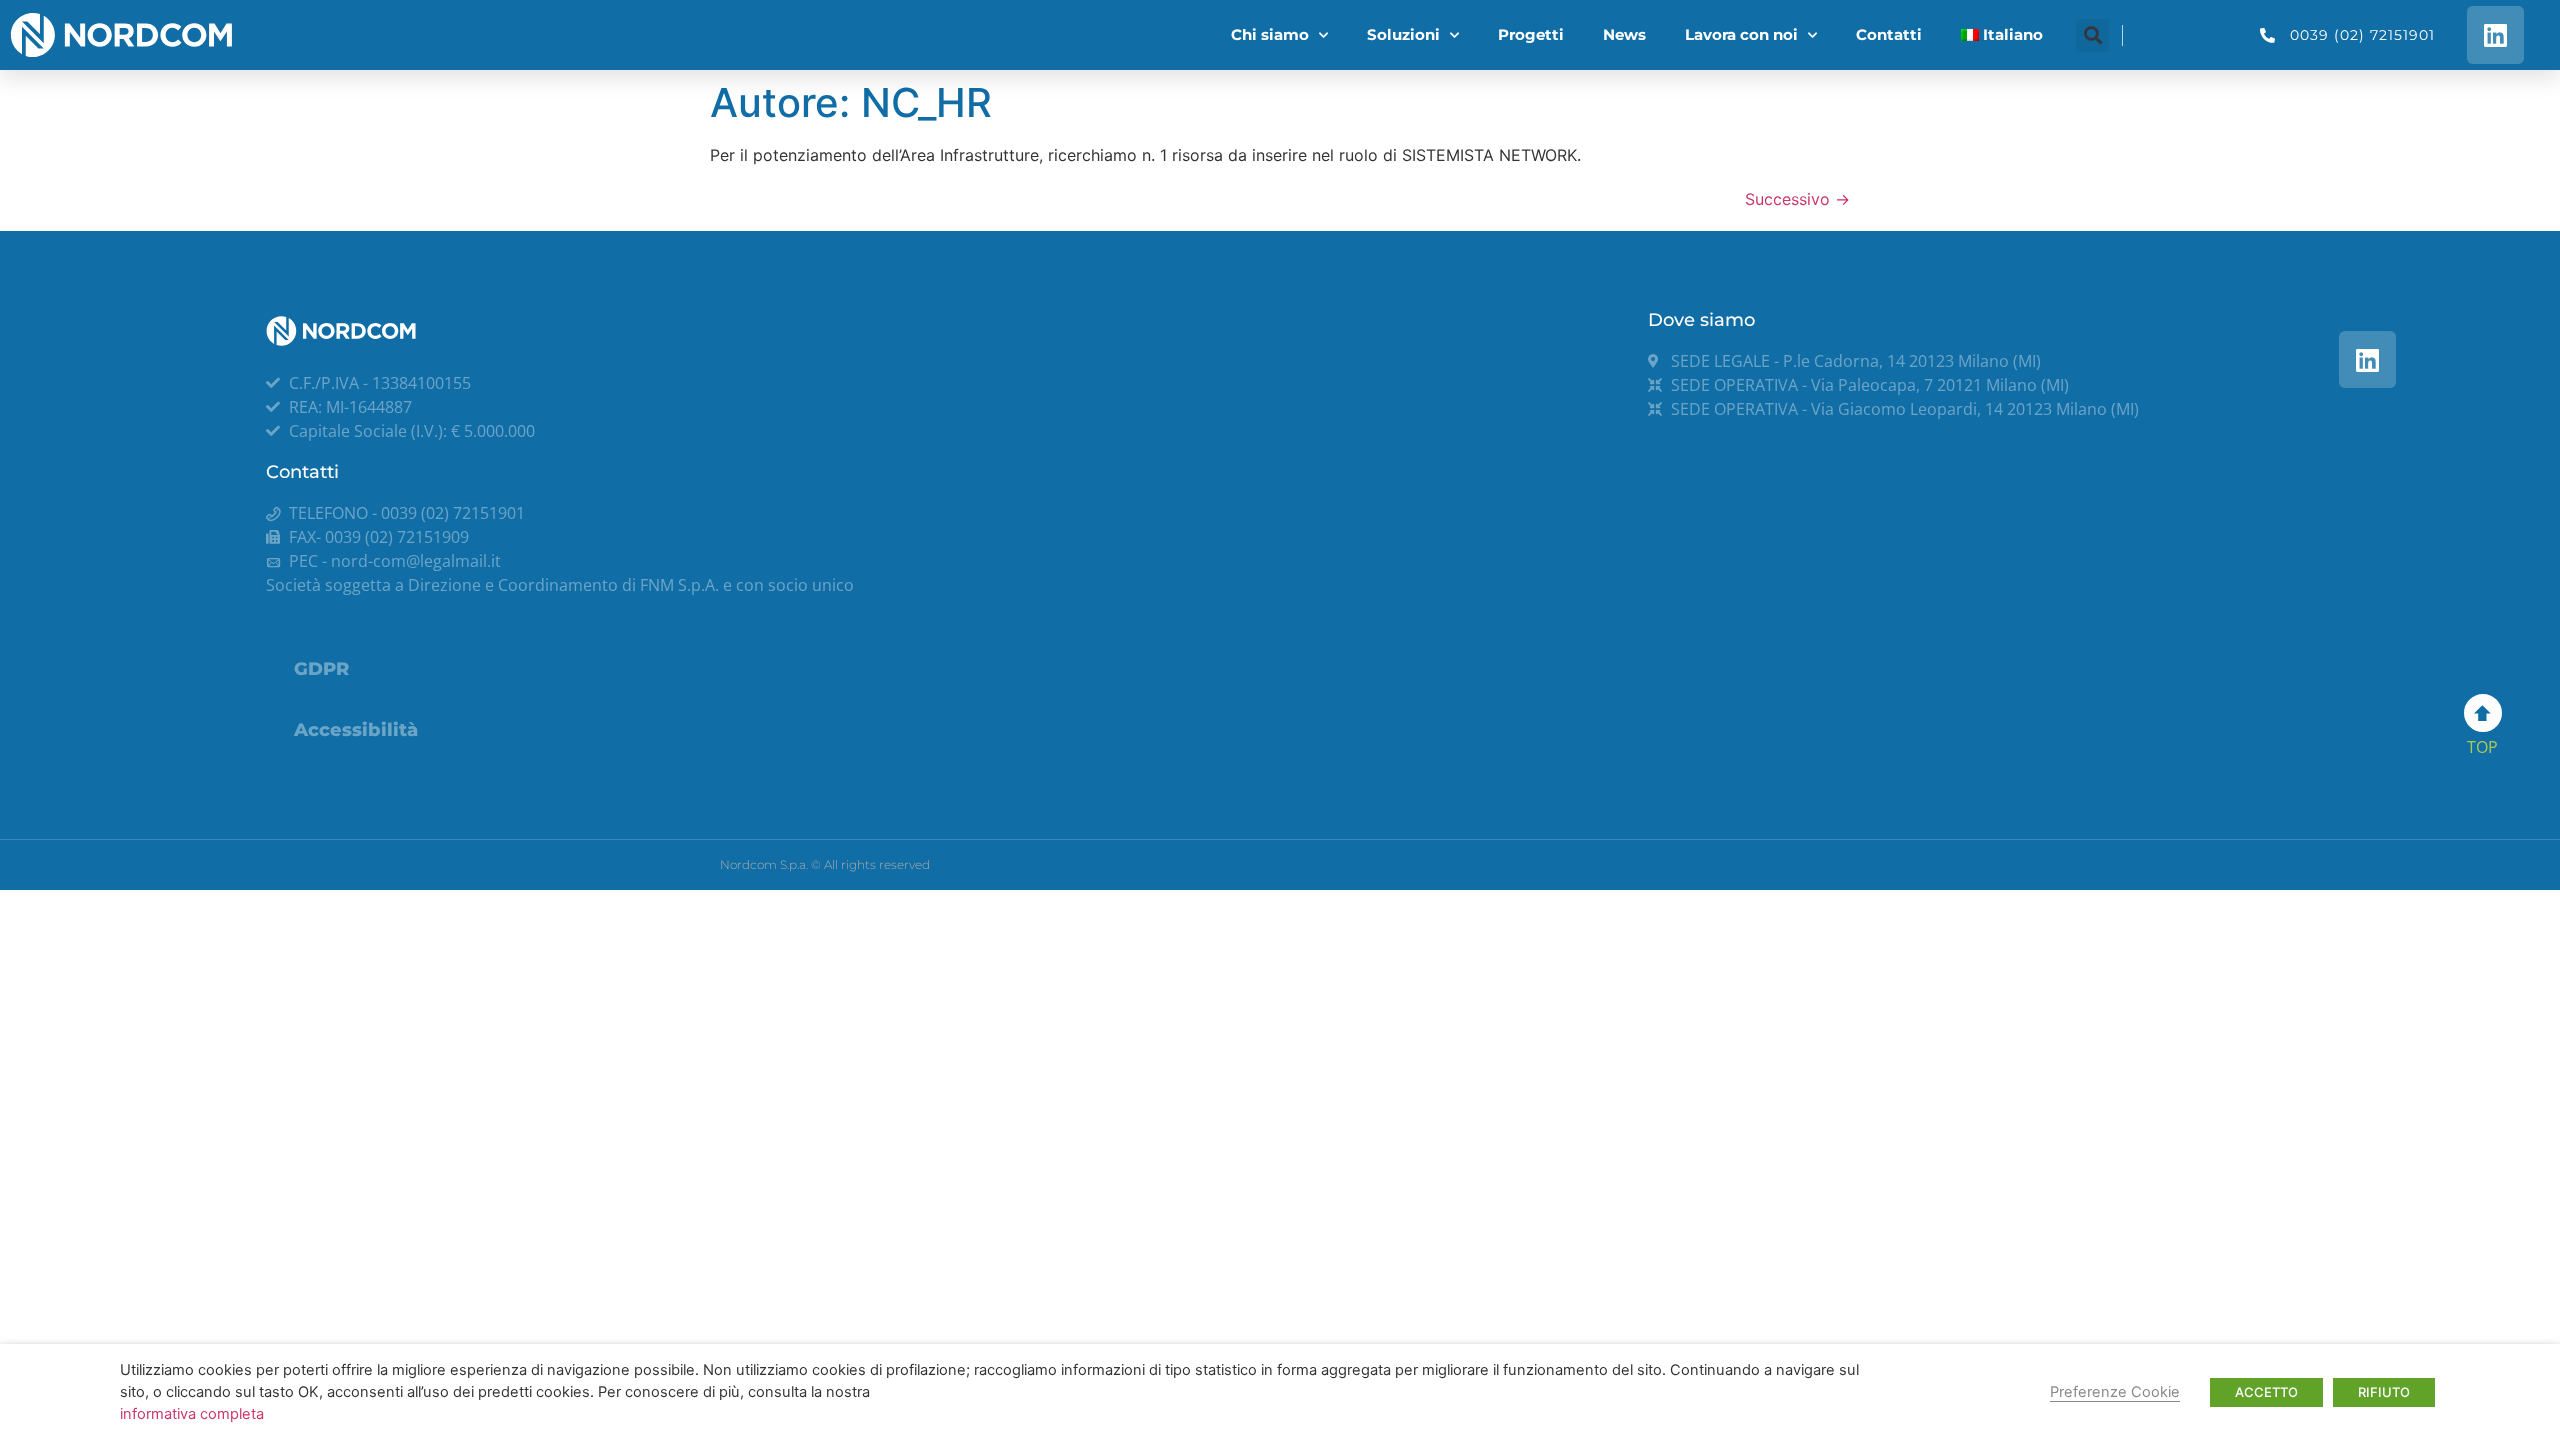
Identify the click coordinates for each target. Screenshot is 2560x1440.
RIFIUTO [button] (2384, 1392)
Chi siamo (1270, 34)
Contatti (1889, 34)
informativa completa (192, 1414)
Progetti (1531, 34)
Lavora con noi (1741, 34)
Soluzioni (1403, 34)
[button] (2092, 35)
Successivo (1797, 199)
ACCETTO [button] (2266, 1392)
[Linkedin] (2495, 34)
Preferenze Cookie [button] (2115, 1392)
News (1624, 34)
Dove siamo (1701, 320)
